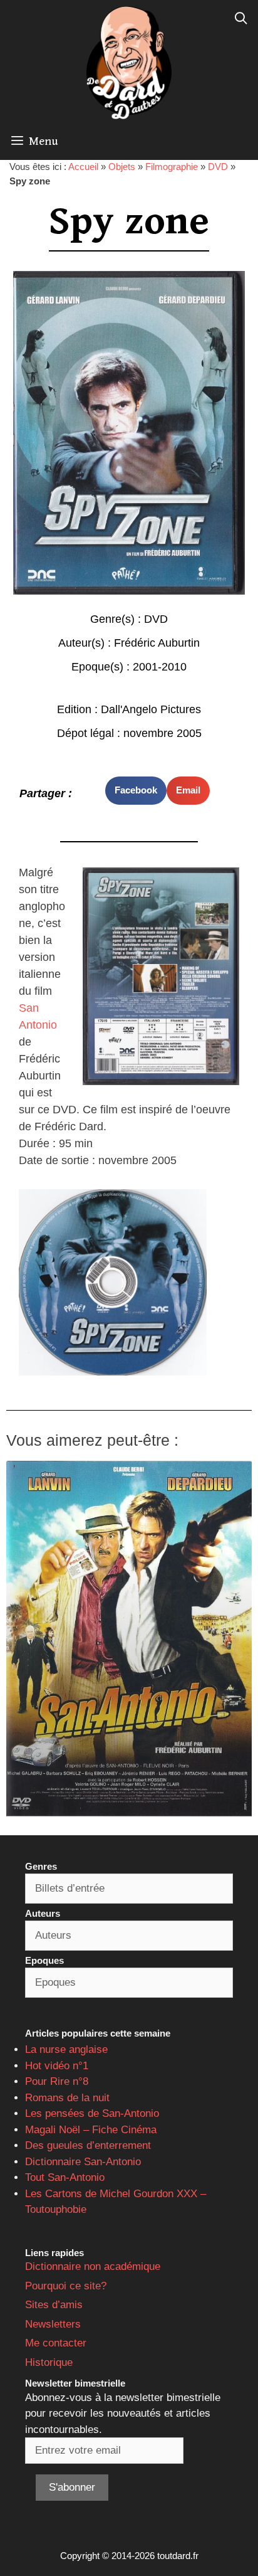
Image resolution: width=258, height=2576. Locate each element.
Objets (122, 167)
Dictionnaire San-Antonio (83, 2162)
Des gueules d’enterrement (88, 2145)
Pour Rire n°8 (57, 2081)
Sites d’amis (54, 2305)
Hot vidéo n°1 (57, 2066)
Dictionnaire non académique (93, 2266)
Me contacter (56, 2343)
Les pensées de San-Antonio (92, 2113)
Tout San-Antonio (65, 2177)
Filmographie (172, 167)
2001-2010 (160, 667)
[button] (136, 791)
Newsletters (53, 2324)
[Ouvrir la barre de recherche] (241, 19)
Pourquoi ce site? (66, 2286)
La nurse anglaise (66, 2049)
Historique (49, 2362)
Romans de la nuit (67, 2098)
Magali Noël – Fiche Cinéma (91, 2130)
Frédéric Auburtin (157, 643)
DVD (218, 167)
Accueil (83, 167)
